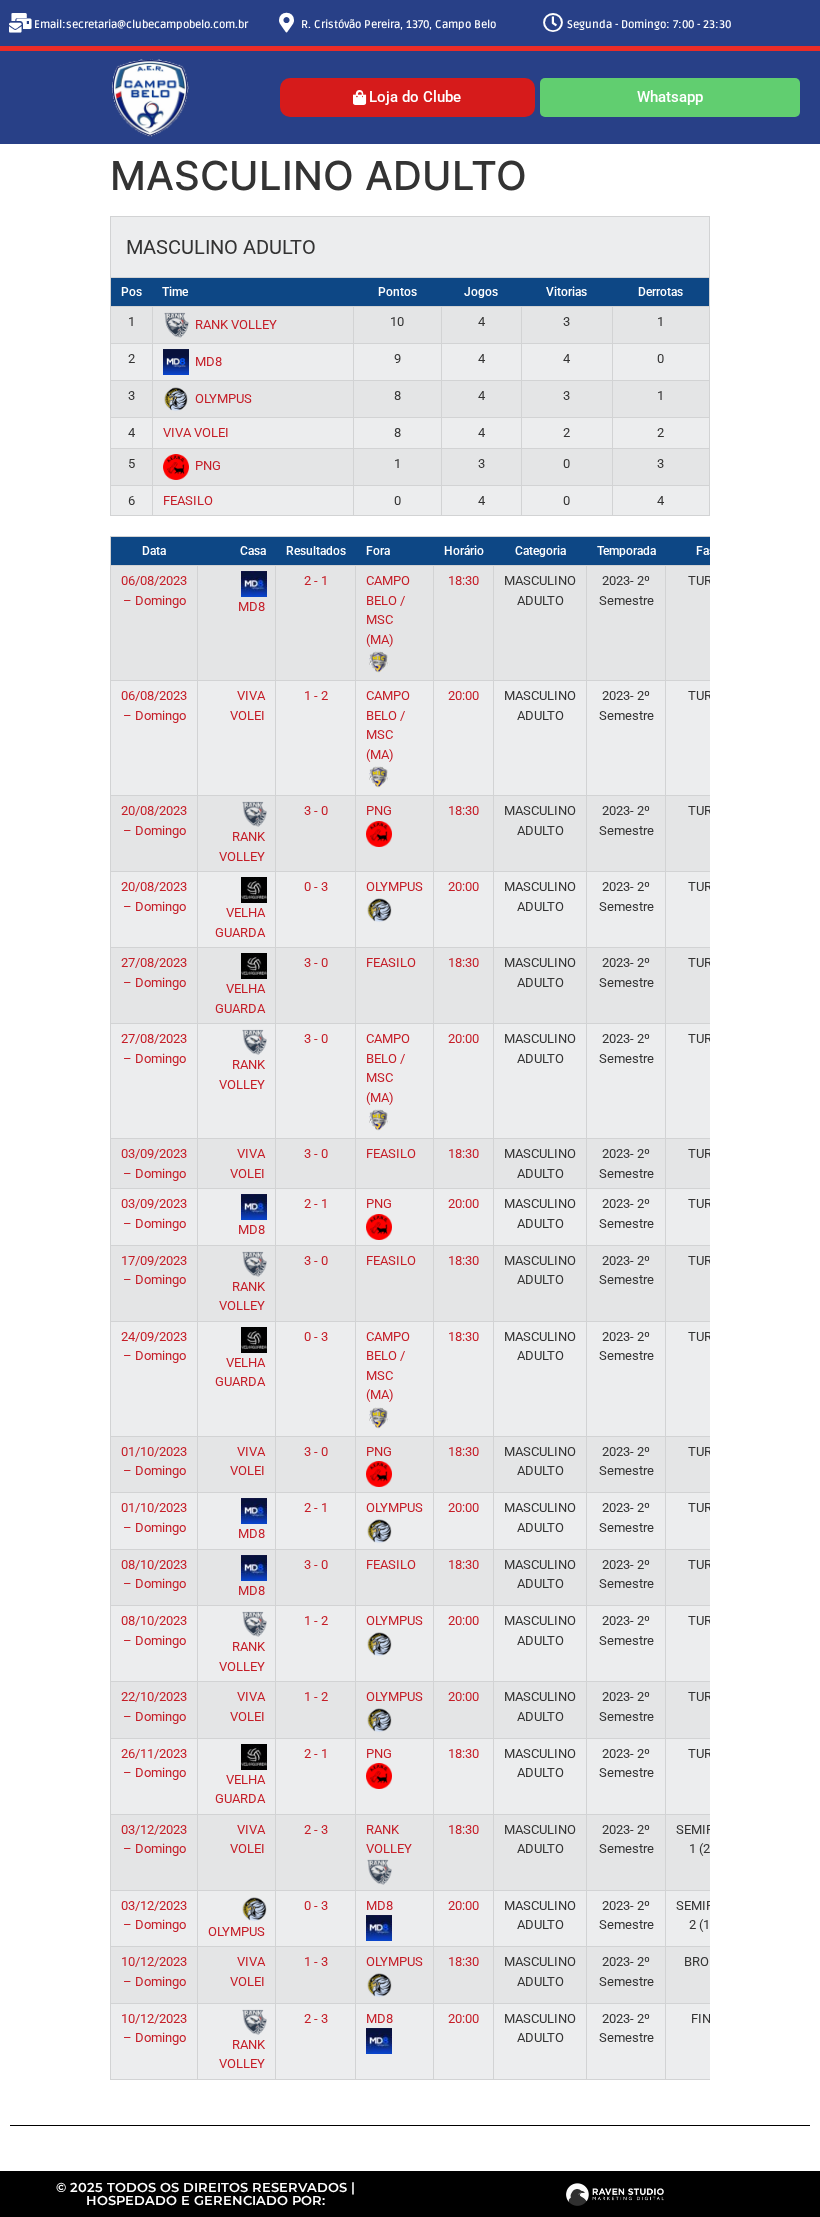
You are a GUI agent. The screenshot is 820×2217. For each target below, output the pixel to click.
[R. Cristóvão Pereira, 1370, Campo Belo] (287, 23)
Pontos (397, 292)
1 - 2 (316, 695)
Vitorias (566, 292)
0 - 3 (316, 886)
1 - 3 (316, 1961)
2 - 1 (316, 580)
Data (154, 551)
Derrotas (660, 292)
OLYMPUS (223, 398)
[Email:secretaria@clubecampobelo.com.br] (20, 23)
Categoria (540, 551)
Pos (131, 292)
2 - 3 (316, 1829)
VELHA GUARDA (240, 922)
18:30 (463, 580)
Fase (708, 551)
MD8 (208, 361)
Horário (464, 551)
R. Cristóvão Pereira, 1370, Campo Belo (398, 24)
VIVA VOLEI (196, 432)
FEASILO (188, 500)
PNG (208, 465)
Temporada (626, 551)
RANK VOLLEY (236, 324)
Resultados (316, 551)
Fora (378, 551)
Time (175, 292)
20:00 (463, 695)
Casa (253, 551)
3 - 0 (316, 810)
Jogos (481, 292)
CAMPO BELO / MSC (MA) (388, 610)
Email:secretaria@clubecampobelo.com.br (141, 24)
